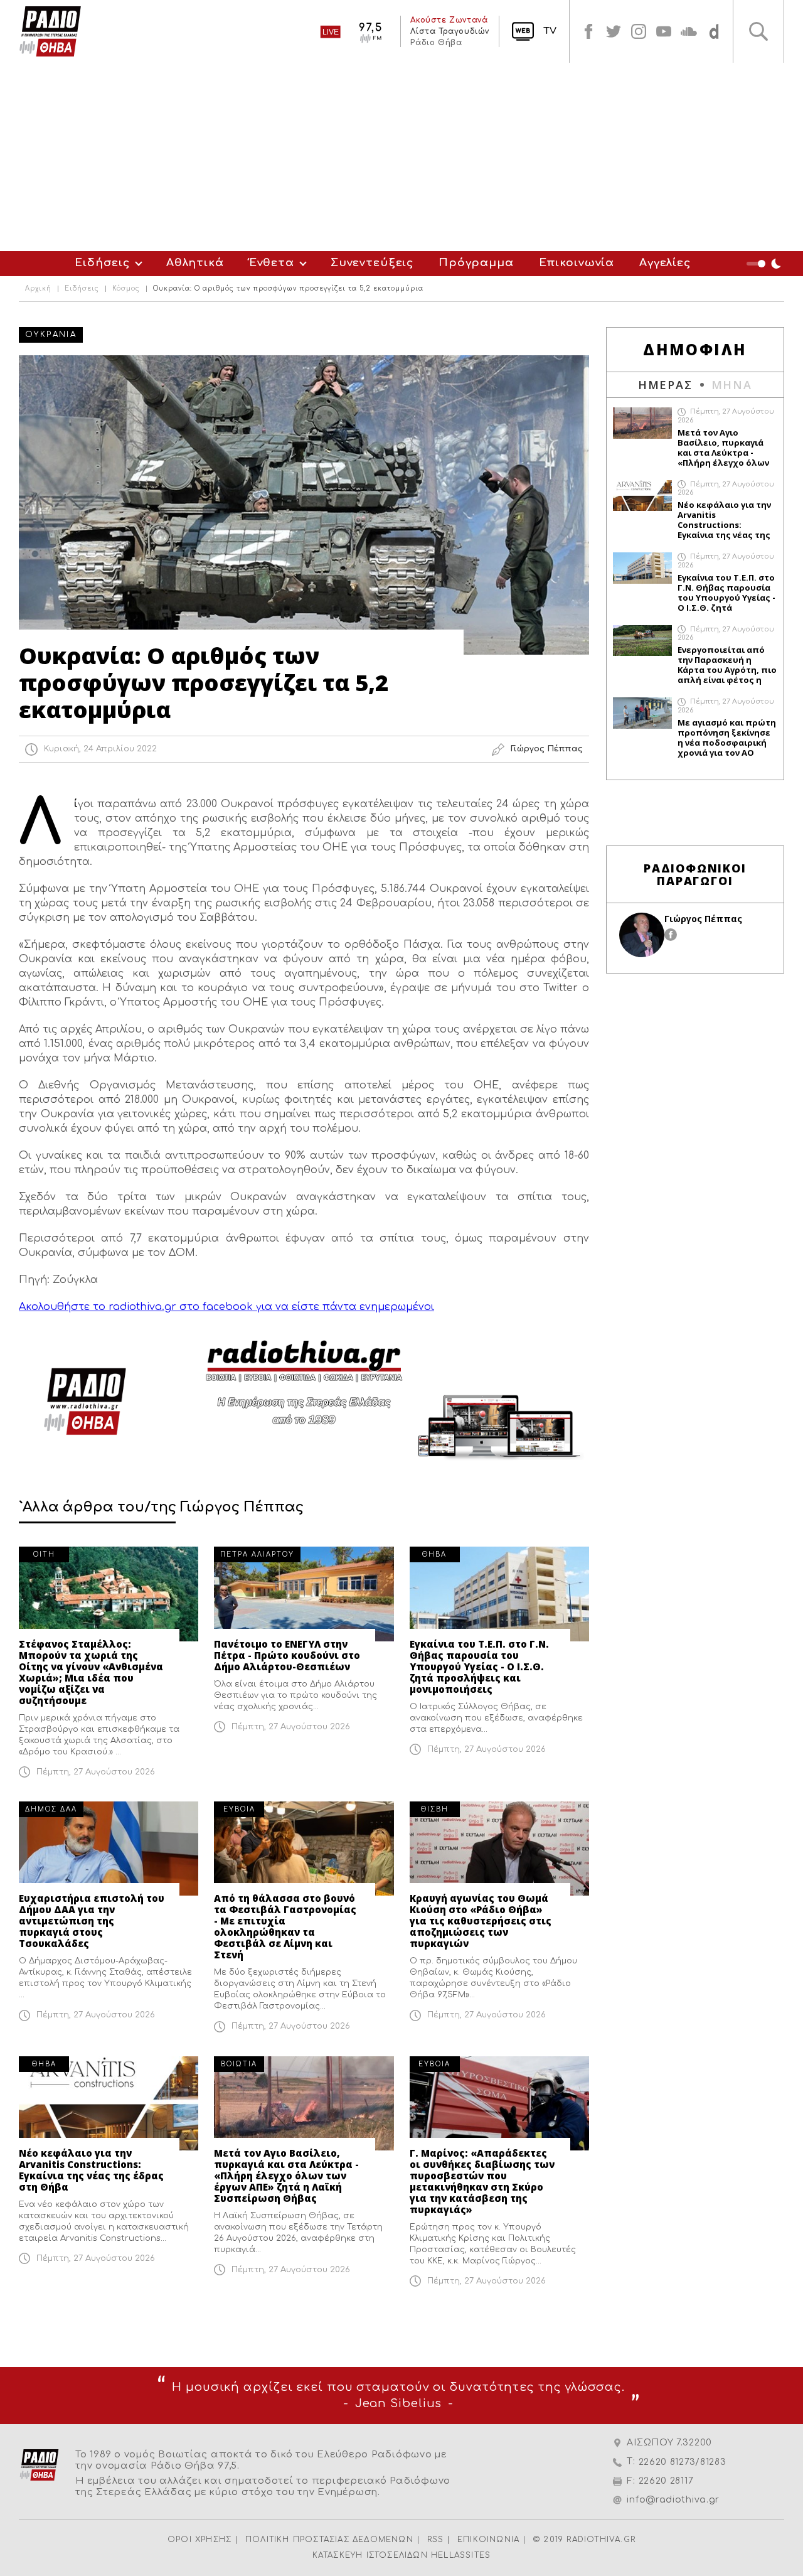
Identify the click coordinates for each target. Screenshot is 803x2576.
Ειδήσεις (102, 263)
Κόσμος (126, 289)
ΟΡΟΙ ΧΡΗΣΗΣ (199, 2540)
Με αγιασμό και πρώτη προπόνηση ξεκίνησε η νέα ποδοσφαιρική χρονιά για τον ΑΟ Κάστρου (727, 738)
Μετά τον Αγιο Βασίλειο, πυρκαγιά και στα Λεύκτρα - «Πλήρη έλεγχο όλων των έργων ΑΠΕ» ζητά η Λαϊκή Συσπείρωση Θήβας (286, 2176)
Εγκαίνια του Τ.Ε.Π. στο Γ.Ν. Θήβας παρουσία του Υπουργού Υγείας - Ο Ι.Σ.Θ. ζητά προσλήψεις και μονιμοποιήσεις (479, 1666)
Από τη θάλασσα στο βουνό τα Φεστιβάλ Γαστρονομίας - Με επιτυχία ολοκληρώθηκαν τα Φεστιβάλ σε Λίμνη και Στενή (285, 1926)
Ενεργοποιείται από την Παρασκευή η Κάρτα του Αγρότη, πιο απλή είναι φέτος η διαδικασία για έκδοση (727, 665)
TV (550, 31)
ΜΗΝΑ (732, 385)
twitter (614, 31)
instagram (639, 31)
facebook (588, 31)
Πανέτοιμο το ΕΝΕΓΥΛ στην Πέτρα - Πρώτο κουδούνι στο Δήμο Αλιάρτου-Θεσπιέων (287, 1655)
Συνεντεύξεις (372, 263)
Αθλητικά (195, 263)
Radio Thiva (50, 31)
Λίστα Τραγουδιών (450, 31)
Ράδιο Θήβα (436, 43)
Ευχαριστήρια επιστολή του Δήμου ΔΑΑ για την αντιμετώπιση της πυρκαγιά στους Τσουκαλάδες (92, 1921)
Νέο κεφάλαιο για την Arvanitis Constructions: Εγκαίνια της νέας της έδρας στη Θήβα (91, 2170)
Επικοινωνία (577, 263)
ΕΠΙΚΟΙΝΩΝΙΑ (488, 2540)
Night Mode (765, 264)
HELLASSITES (461, 2555)
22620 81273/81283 (683, 2462)
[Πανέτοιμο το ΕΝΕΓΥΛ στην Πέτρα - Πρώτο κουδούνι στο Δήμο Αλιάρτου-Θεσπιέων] (304, 1594)
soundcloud (689, 31)
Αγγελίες (665, 263)
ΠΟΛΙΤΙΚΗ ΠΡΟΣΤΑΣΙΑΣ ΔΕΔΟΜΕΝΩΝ (329, 2540)
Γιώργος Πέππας (703, 919)
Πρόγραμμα (476, 263)
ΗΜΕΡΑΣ (665, 385)
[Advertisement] (401, 157)
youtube (664, 31)
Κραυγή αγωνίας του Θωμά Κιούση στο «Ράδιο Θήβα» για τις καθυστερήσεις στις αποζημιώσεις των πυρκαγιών (481, 1921)
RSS (436, 2540)
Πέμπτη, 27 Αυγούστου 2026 (96, 1772)
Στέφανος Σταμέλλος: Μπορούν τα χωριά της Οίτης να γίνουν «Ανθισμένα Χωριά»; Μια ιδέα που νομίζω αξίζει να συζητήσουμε (91, 1672)
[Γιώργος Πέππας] (642, 935)
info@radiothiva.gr (673, 2500)
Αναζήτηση (758, 31)
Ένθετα (272, 263)
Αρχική (38, 289)
